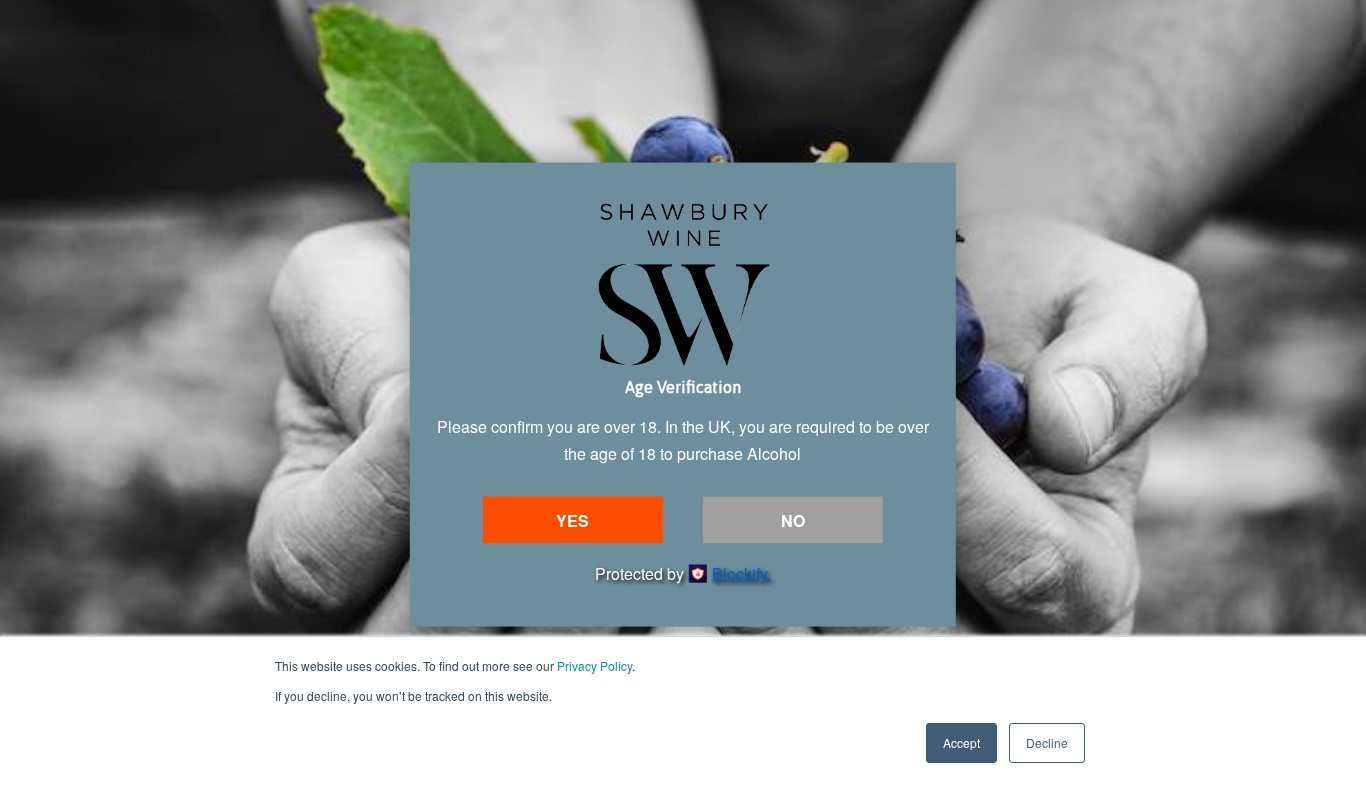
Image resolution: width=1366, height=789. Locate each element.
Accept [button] (961, 742)
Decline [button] (1047, 742)
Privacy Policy (594, 665)
